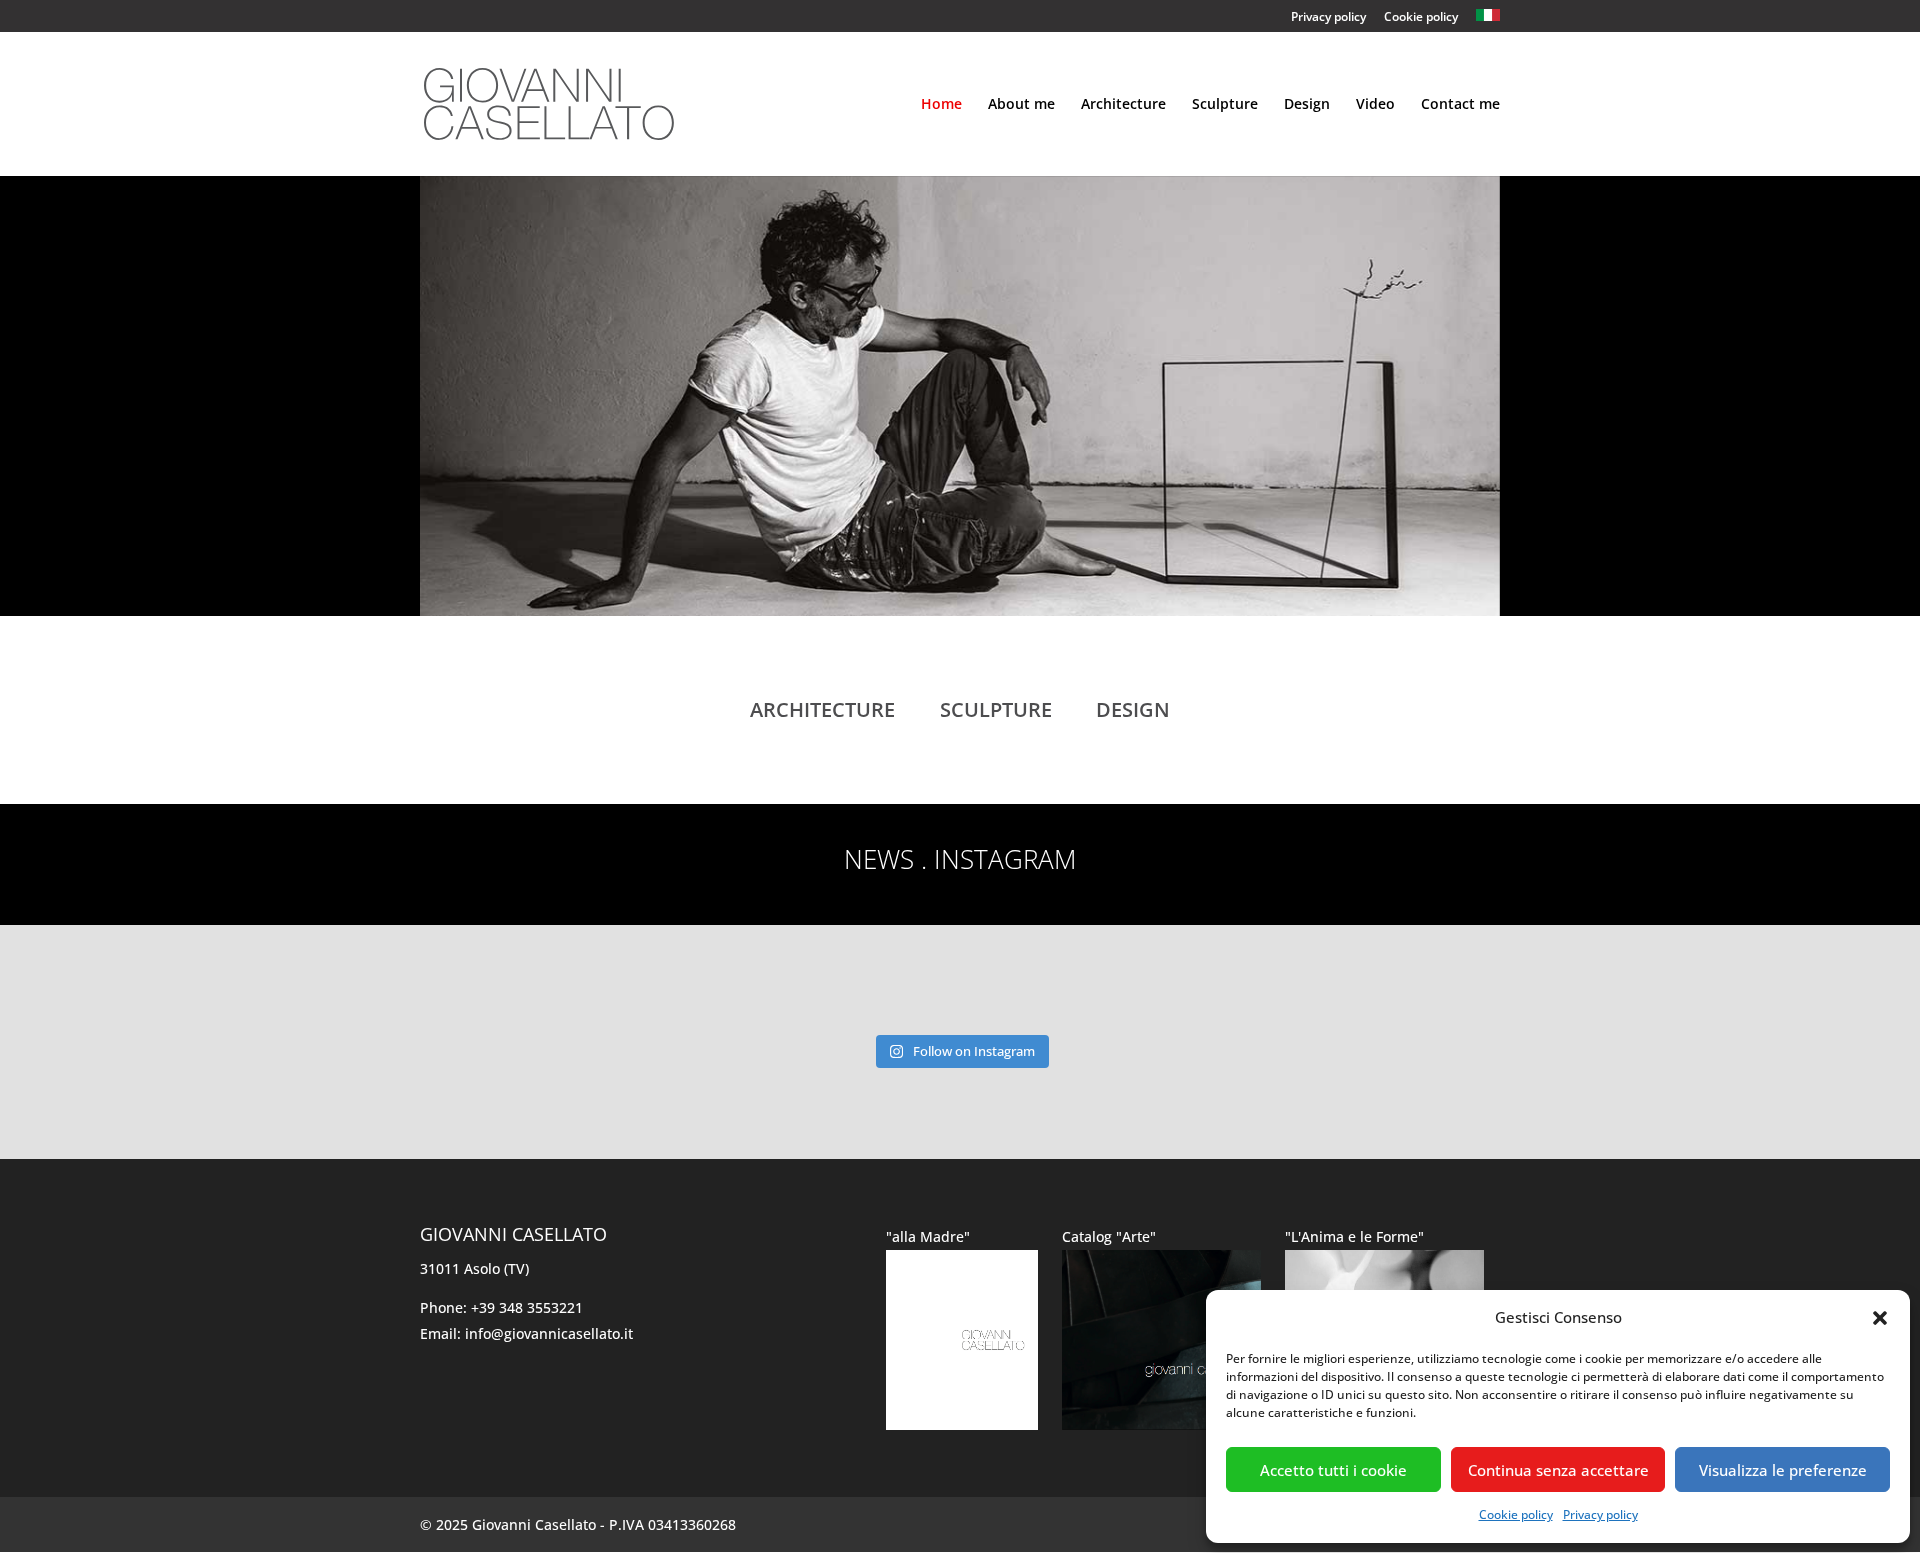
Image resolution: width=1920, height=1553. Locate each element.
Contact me (1460, 105)
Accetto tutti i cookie (1333, 1470)
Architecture (1123, 105)
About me (1021, 105)
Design (1307, 105)
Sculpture (1225, 105)
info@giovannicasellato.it (549, 1333)
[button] (1880, 1318)
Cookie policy (1516, 1514)
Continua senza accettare (1558, 1470)
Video (1375, 105)
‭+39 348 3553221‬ (527, 1307)
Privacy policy (1600, 1514)
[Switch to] (1488, 16)
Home (941, 105)
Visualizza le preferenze (1783, 1470)
